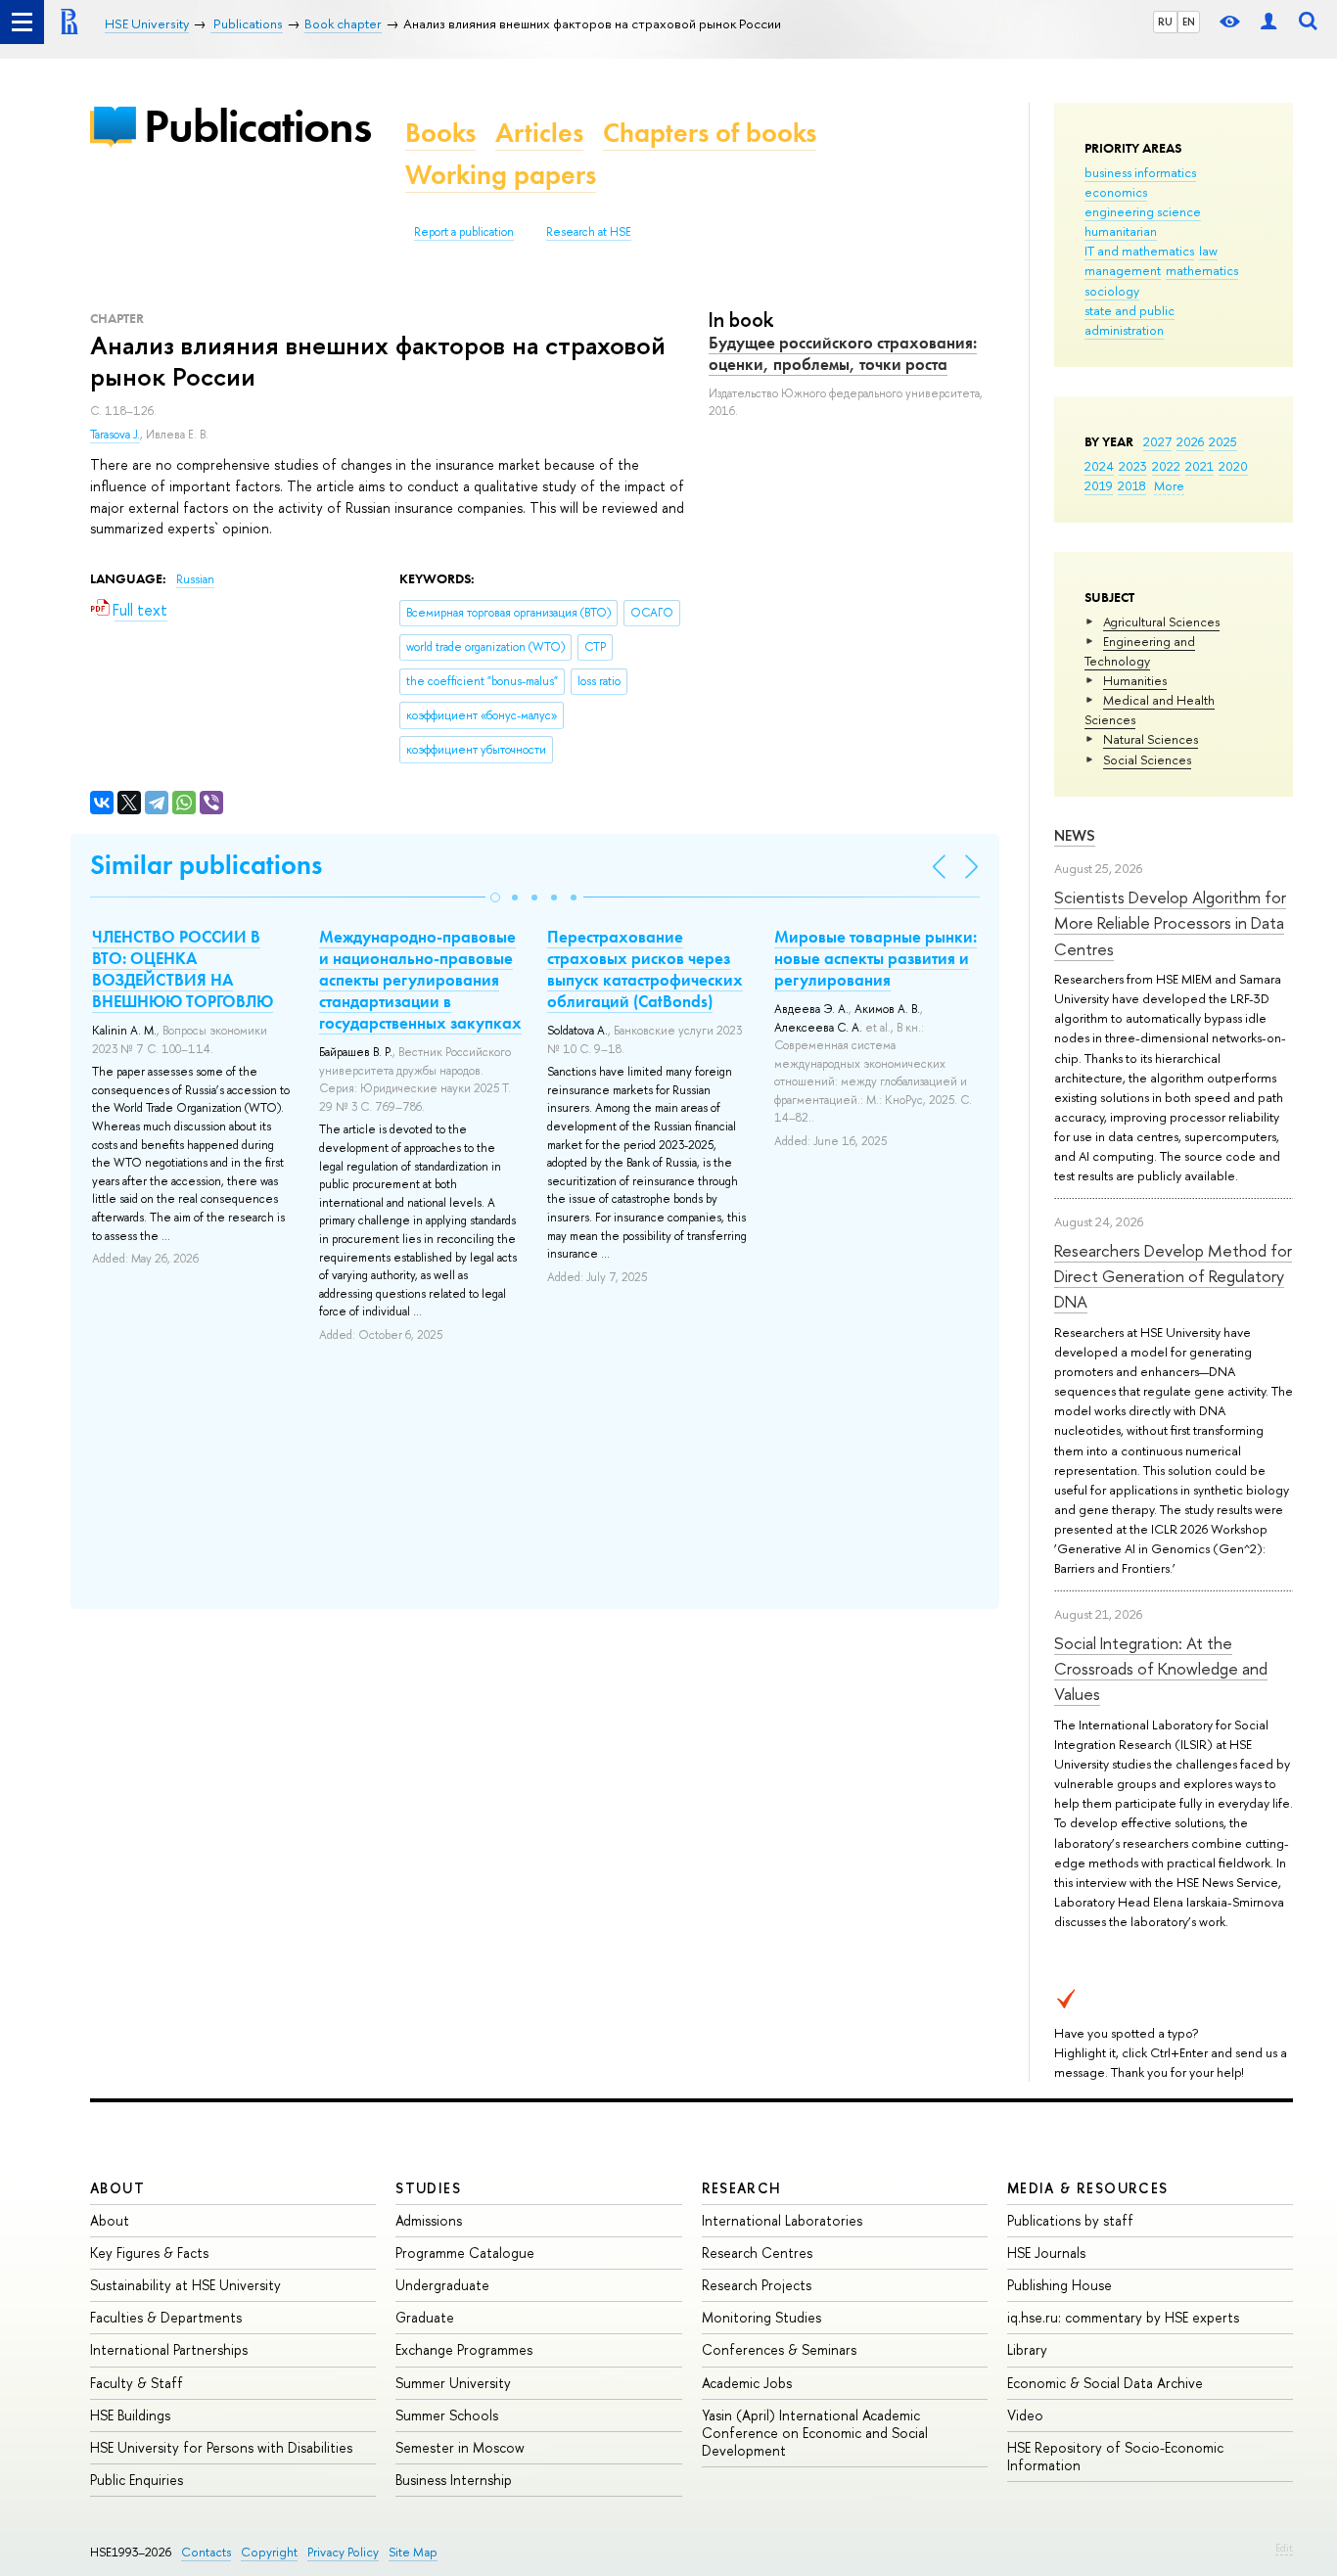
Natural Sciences (1151, 739)
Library (1027, 2349)
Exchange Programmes (464, 2349)
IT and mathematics (1139, 251)
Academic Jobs (747, 2383)
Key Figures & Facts (149, 2253)
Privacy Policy (343, 2552)
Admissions (429, 2220)
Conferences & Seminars (779, 2349)
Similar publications (206, 865)
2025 (1223, 441)
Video (1025, 2415)
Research (742, 2188)
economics (1116, 192)
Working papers (501, 175)
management (1123, 270)
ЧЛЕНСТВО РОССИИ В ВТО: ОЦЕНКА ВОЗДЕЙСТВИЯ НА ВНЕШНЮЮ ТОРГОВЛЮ (183, 969)
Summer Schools (447, 2415)
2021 (1199, 466)
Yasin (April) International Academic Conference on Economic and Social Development (815, 2433)
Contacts (206, 2552)
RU (1165, 22)
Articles (539, 133)
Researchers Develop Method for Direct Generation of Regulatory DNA (1173, 1276)
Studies (428, 2188)
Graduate (425, 2317)
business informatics (1140, 172)
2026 (1190, 441)
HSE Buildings (130, 2415)
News (1075, 835)
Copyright (269, 2552)
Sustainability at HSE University (185, 2285)
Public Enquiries (137, 2480)
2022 (1166, 466)
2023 (1133, 466)
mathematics (1202, 270)
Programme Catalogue (465, 2253)
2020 (1233, 466)
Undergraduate (442, 2285)
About (117, 2188)
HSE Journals (1046, 2253)
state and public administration (1130, 320)
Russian (195, 579)
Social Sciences (1147, 759)
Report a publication (464, 232)
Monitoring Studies (761, 2317)
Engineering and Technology (1140, 651)
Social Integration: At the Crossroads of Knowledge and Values (1161, 1669)
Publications (257, 126)
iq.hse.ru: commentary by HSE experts (1123, 2317)
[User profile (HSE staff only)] (1268, 22)
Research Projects (757, 2285)
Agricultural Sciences (1161, 621)
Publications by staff (1070, 2220)
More (1169, 485)
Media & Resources (1088, 2188)
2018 (1132, 485)
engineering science (1143, 211)
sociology (1112, 291)
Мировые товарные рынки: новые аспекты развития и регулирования (876, 958)
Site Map (413, 2552)
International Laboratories (782, 2220)
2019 (1099, 485)
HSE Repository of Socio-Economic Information (1115, 2456)
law (1208, 251)
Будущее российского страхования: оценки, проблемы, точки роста (843, 353)
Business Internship (454, 2480)
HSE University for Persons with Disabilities (221, 2447)
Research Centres (757, 2253)
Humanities (1135, 680)
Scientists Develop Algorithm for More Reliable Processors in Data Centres (1170, 923)
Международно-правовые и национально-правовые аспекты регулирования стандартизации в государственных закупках (420, 980)
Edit (1284, 2548)
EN (1189, 22)
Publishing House (1060, 2285)
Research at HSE (589, 232)
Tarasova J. (115, 435)
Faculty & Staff (137, 2383)
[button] (495, 897)
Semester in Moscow (460, 2447)
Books (440, 133)
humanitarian (1121, 231)
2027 (1157, 441)
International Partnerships (169, 2349)
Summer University (453, 2383)
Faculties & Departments (166, 2317)
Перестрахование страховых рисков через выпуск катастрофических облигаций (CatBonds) (645, 969)
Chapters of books (710, 133)
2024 (1099, 466)
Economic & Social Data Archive (1105, 2383)
